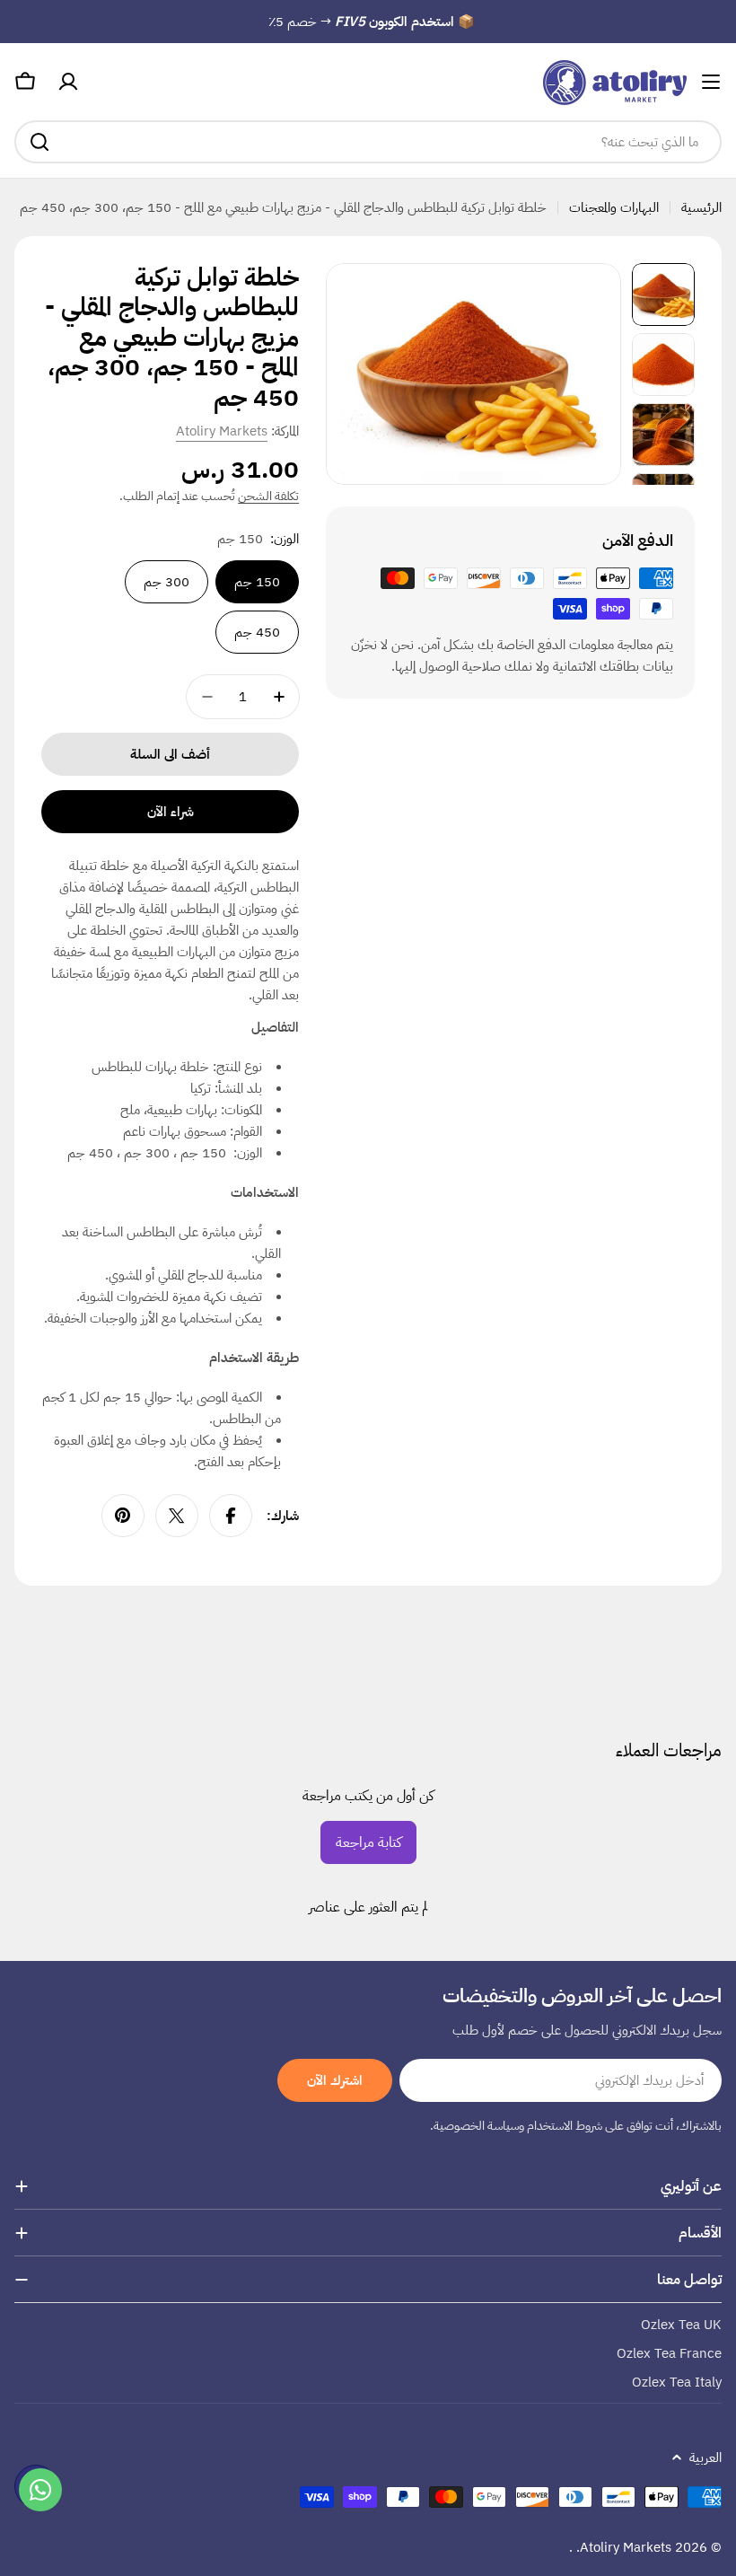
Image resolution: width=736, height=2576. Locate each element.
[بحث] (39, 142)
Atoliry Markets (222, 431)
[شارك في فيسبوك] (231, 1516)
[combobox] (368, 142)
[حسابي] (68, 82)
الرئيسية (701, 207)
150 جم (257, 582)
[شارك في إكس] (177, 1516)
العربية (705, 2457)
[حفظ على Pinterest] (123, 1516)
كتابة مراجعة (368, 1842)
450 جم (257, 632)
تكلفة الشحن (268, 496)
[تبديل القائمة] (711, 82)
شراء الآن (171, 812)
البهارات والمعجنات (614, 207)
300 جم (166, 582)
